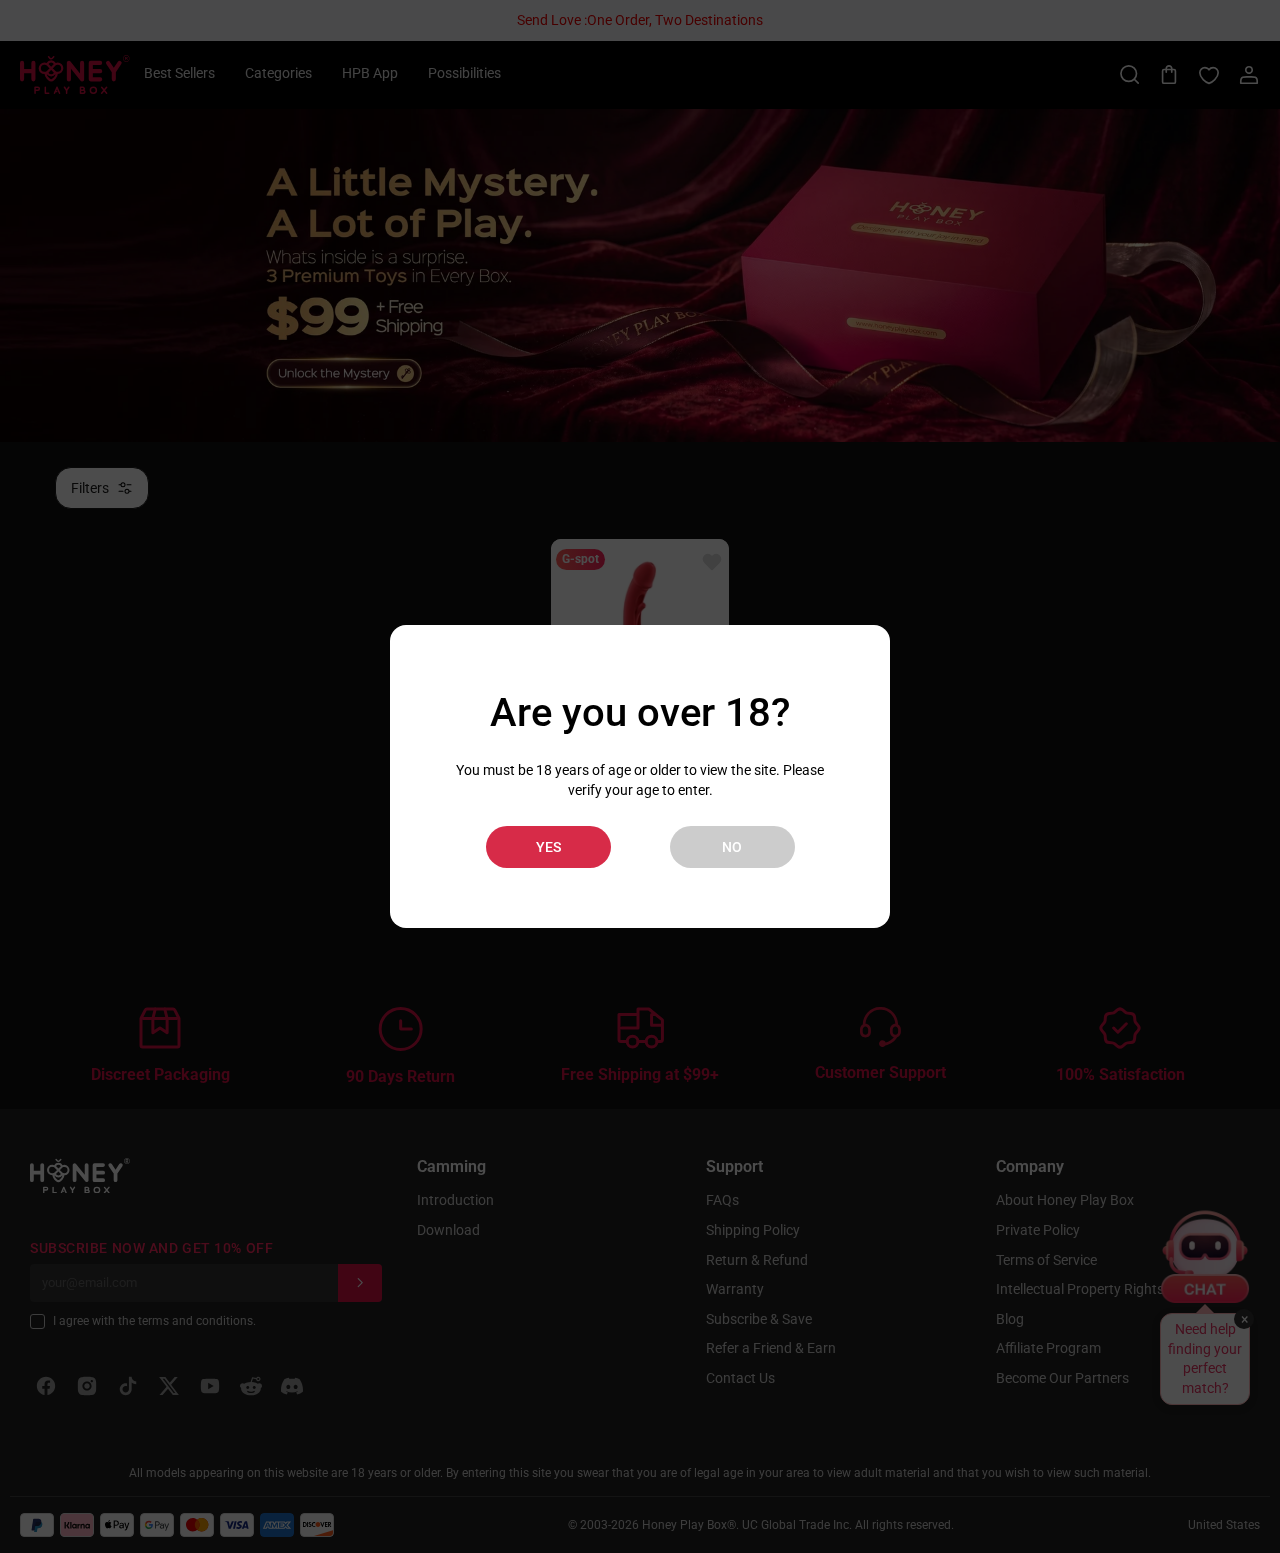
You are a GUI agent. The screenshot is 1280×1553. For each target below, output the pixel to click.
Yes (548, 847)
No (732, 847)
